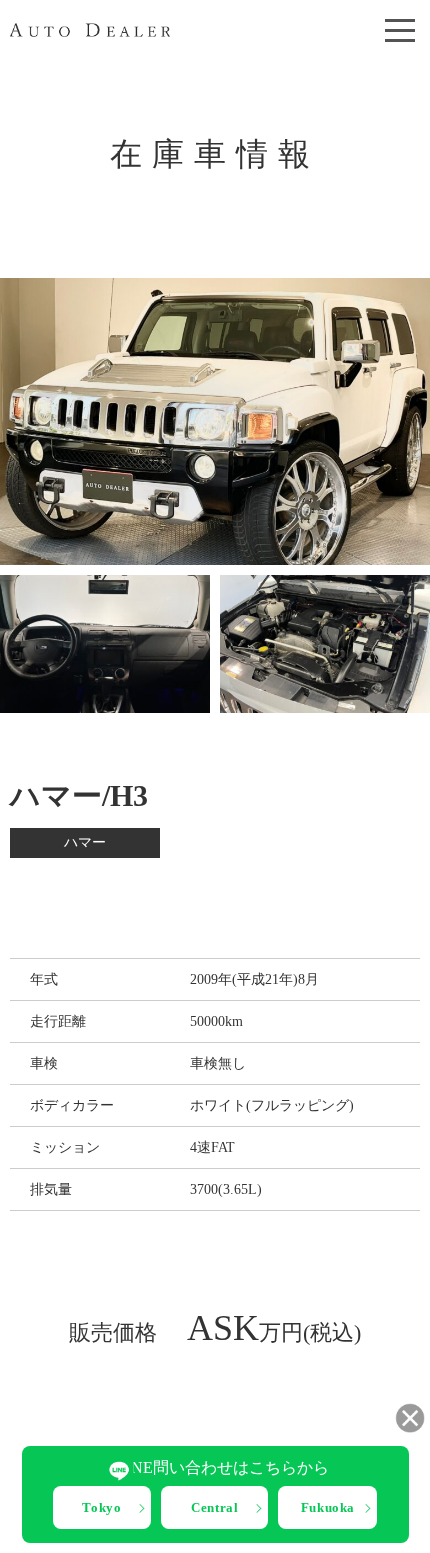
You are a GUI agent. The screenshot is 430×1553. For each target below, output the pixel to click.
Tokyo (101, 1507)
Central (215, 1507)
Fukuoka (328, 1507)
